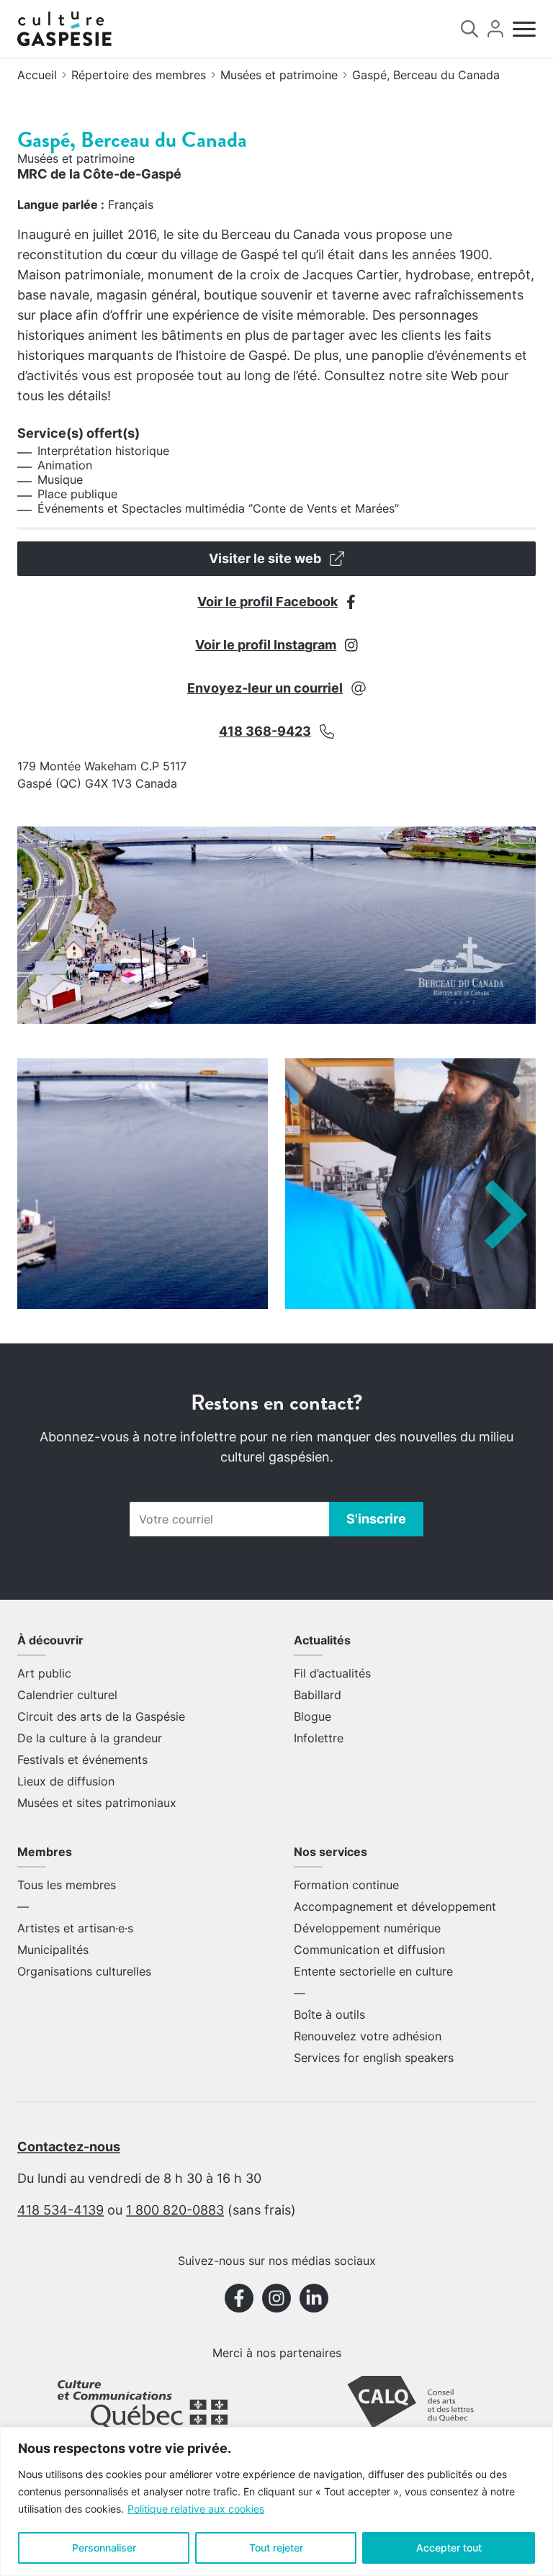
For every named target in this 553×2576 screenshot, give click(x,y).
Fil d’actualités (332, 1673)
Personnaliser (104, 2548)
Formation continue (346, 1885)
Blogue (313, 1716)
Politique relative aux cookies (196, 2509)
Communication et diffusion (369, 1950)
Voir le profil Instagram (266, 645)
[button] (506, 1215)
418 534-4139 (60, 2210)
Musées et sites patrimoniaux (97, 1803)
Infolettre (319, 1738)
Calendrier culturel (67, 1695)
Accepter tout (449, 2548)
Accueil (37, 75)
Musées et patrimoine (279, 75)
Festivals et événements (82, 1760)
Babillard (318, 1695)
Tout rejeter (276, 2548)
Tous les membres (67, 1885)
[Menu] (524, 29)
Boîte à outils (329, 2014)
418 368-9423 (265, 731)
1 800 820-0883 (175, 2210)
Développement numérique (367, 1928)
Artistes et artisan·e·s (75, 1928)
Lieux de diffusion (66, 1781)
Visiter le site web (265, 558)
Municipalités (53, 1950)
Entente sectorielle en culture (373, 1971)
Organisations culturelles (84, 1971)
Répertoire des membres (139, 75)
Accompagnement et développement (395, 1906)
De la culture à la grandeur (90, 1738)
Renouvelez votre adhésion (368, 2036)
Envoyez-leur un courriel (265, 688)
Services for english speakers (374, 2058)
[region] (276, 2501)
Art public (44, 1673)
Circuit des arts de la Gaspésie (101, 1716)
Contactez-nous (69, 2147)
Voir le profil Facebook (267, 602)
